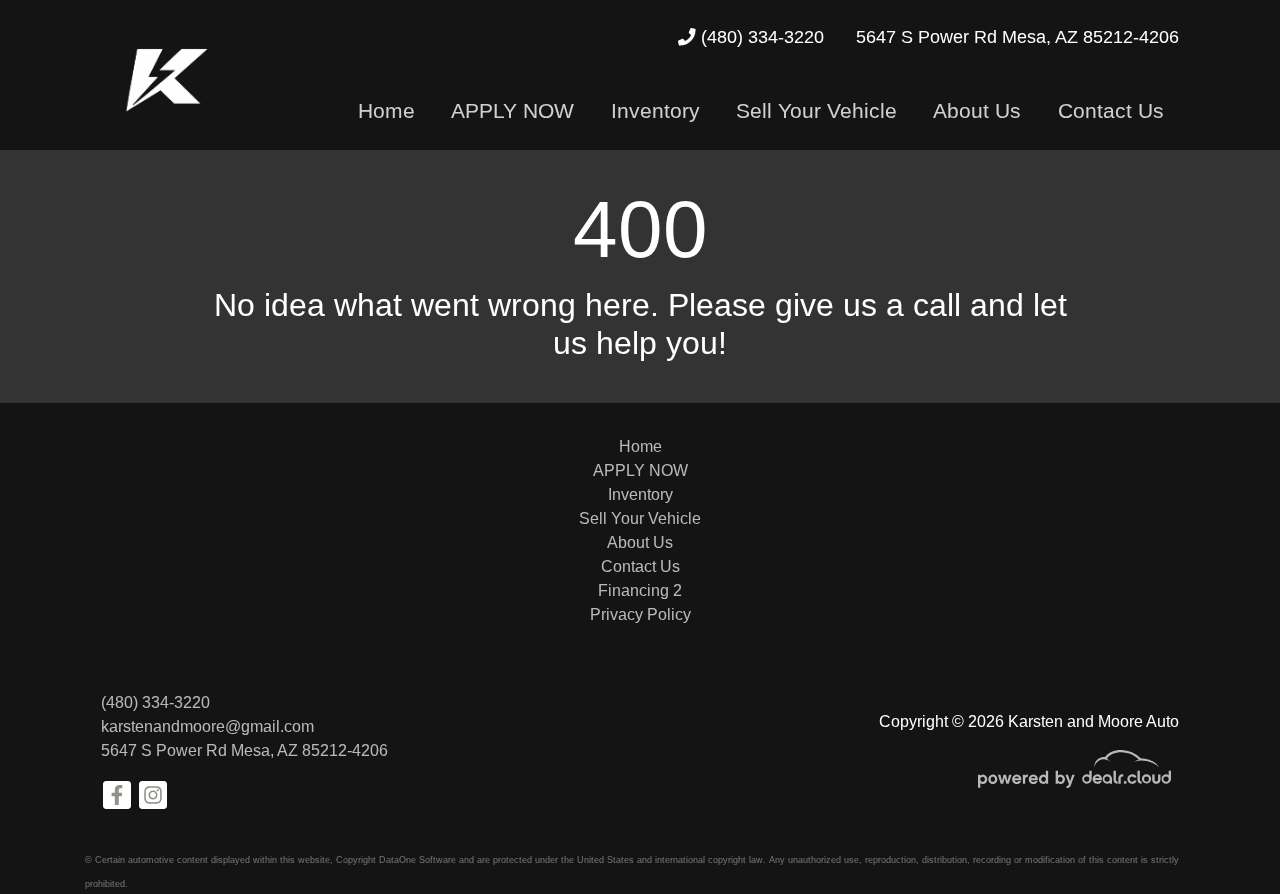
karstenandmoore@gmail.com (207, 726)
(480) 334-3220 (760, 37)
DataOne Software (417, 860)
